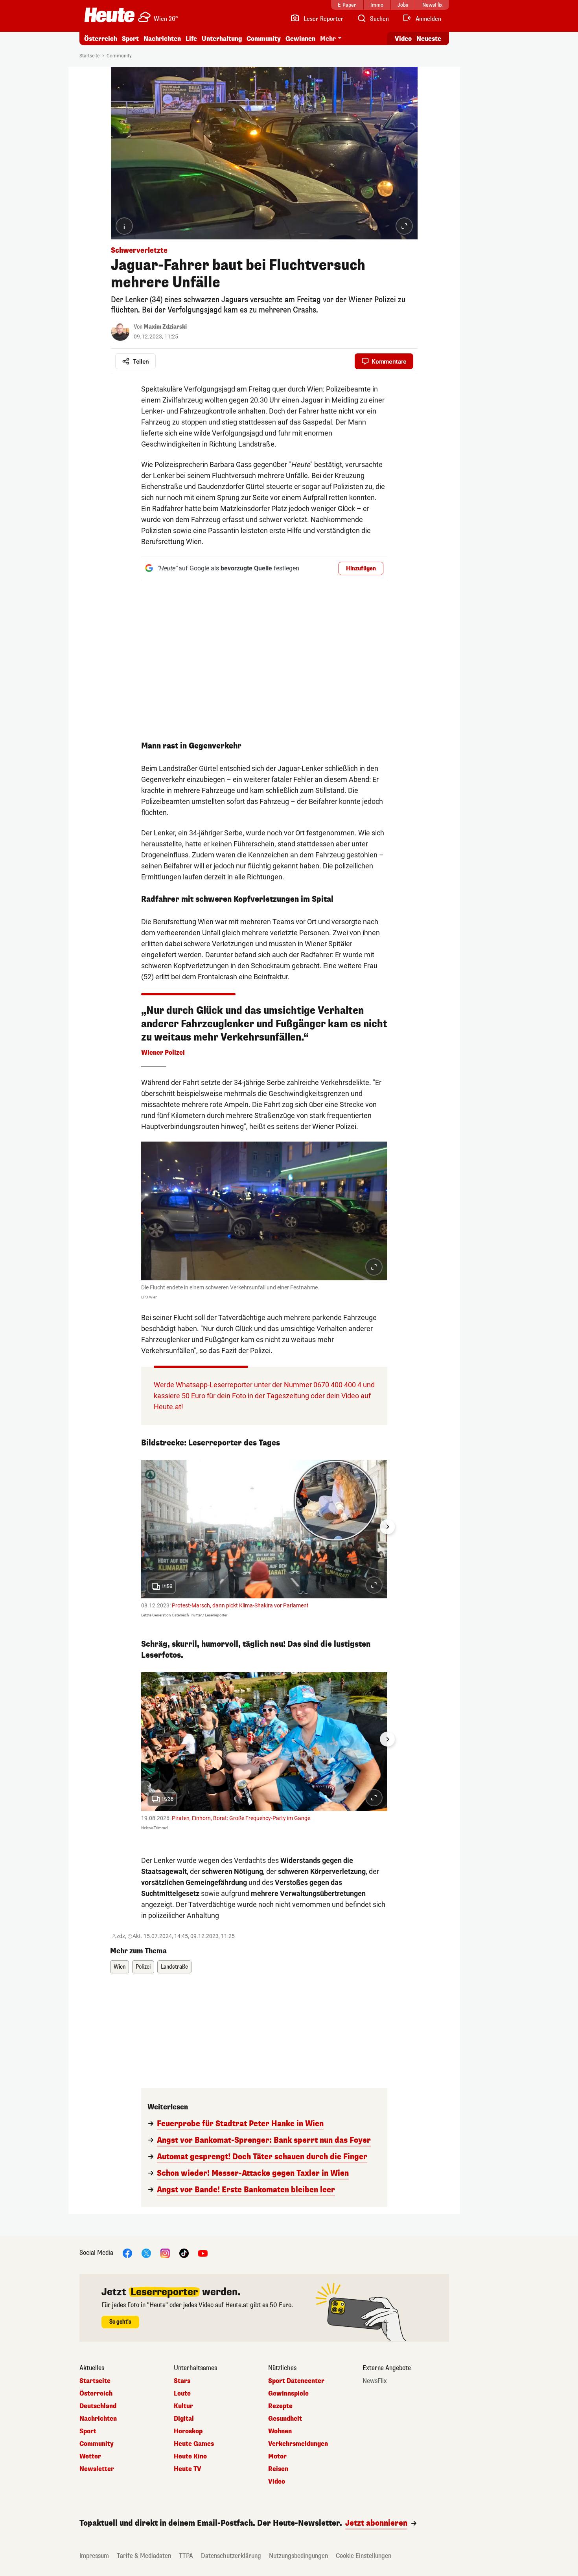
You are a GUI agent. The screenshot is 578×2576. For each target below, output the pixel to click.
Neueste (429, 39)
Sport (130, 39)
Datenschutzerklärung (231, 2556)
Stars (182, 2381)
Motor (277, 2456)
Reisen (278, 2469)
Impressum (94, 2556)
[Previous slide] (141, 1527)
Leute (182, 2394)
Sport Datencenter (296, 2381)
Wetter (90, 2456)
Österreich (101, 39)
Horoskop (188, 2431)
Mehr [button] (328, 39)
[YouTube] (203, 2253)
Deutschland (98, 2406)
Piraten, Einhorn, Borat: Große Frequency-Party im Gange (241, 1818)
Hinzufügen (361, 569)
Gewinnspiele (288, 2394)
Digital (184, 2419)
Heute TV (188, 2469)
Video (403, 39)
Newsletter (97, 2469)
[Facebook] (127, 2253)
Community (264, 39)
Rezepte (280, 2406)
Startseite (89, 56)
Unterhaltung (222, 39)
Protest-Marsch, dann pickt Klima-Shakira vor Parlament (240, 1605)
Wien (120, 1967)
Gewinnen (300, 39)
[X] (146, 2253)
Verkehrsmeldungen (298, 2444)
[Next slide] (387, 1527)
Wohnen (280, 2431)
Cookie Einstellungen (364, 2556)
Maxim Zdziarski (165, 327)
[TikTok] (184, 2253)
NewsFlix (375, 2381)
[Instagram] (165, 2253)
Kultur (183, 2406)
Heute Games (194, 2444)
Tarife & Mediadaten (144, 2556)
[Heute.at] (110, 15)
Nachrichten (98, 2419)
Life (191, 39)
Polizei (143, 1967)
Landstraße (174, 1967)
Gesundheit (285, 2419)
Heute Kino (190, 2456)
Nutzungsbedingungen (298, 2556)
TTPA (186, 2556)
